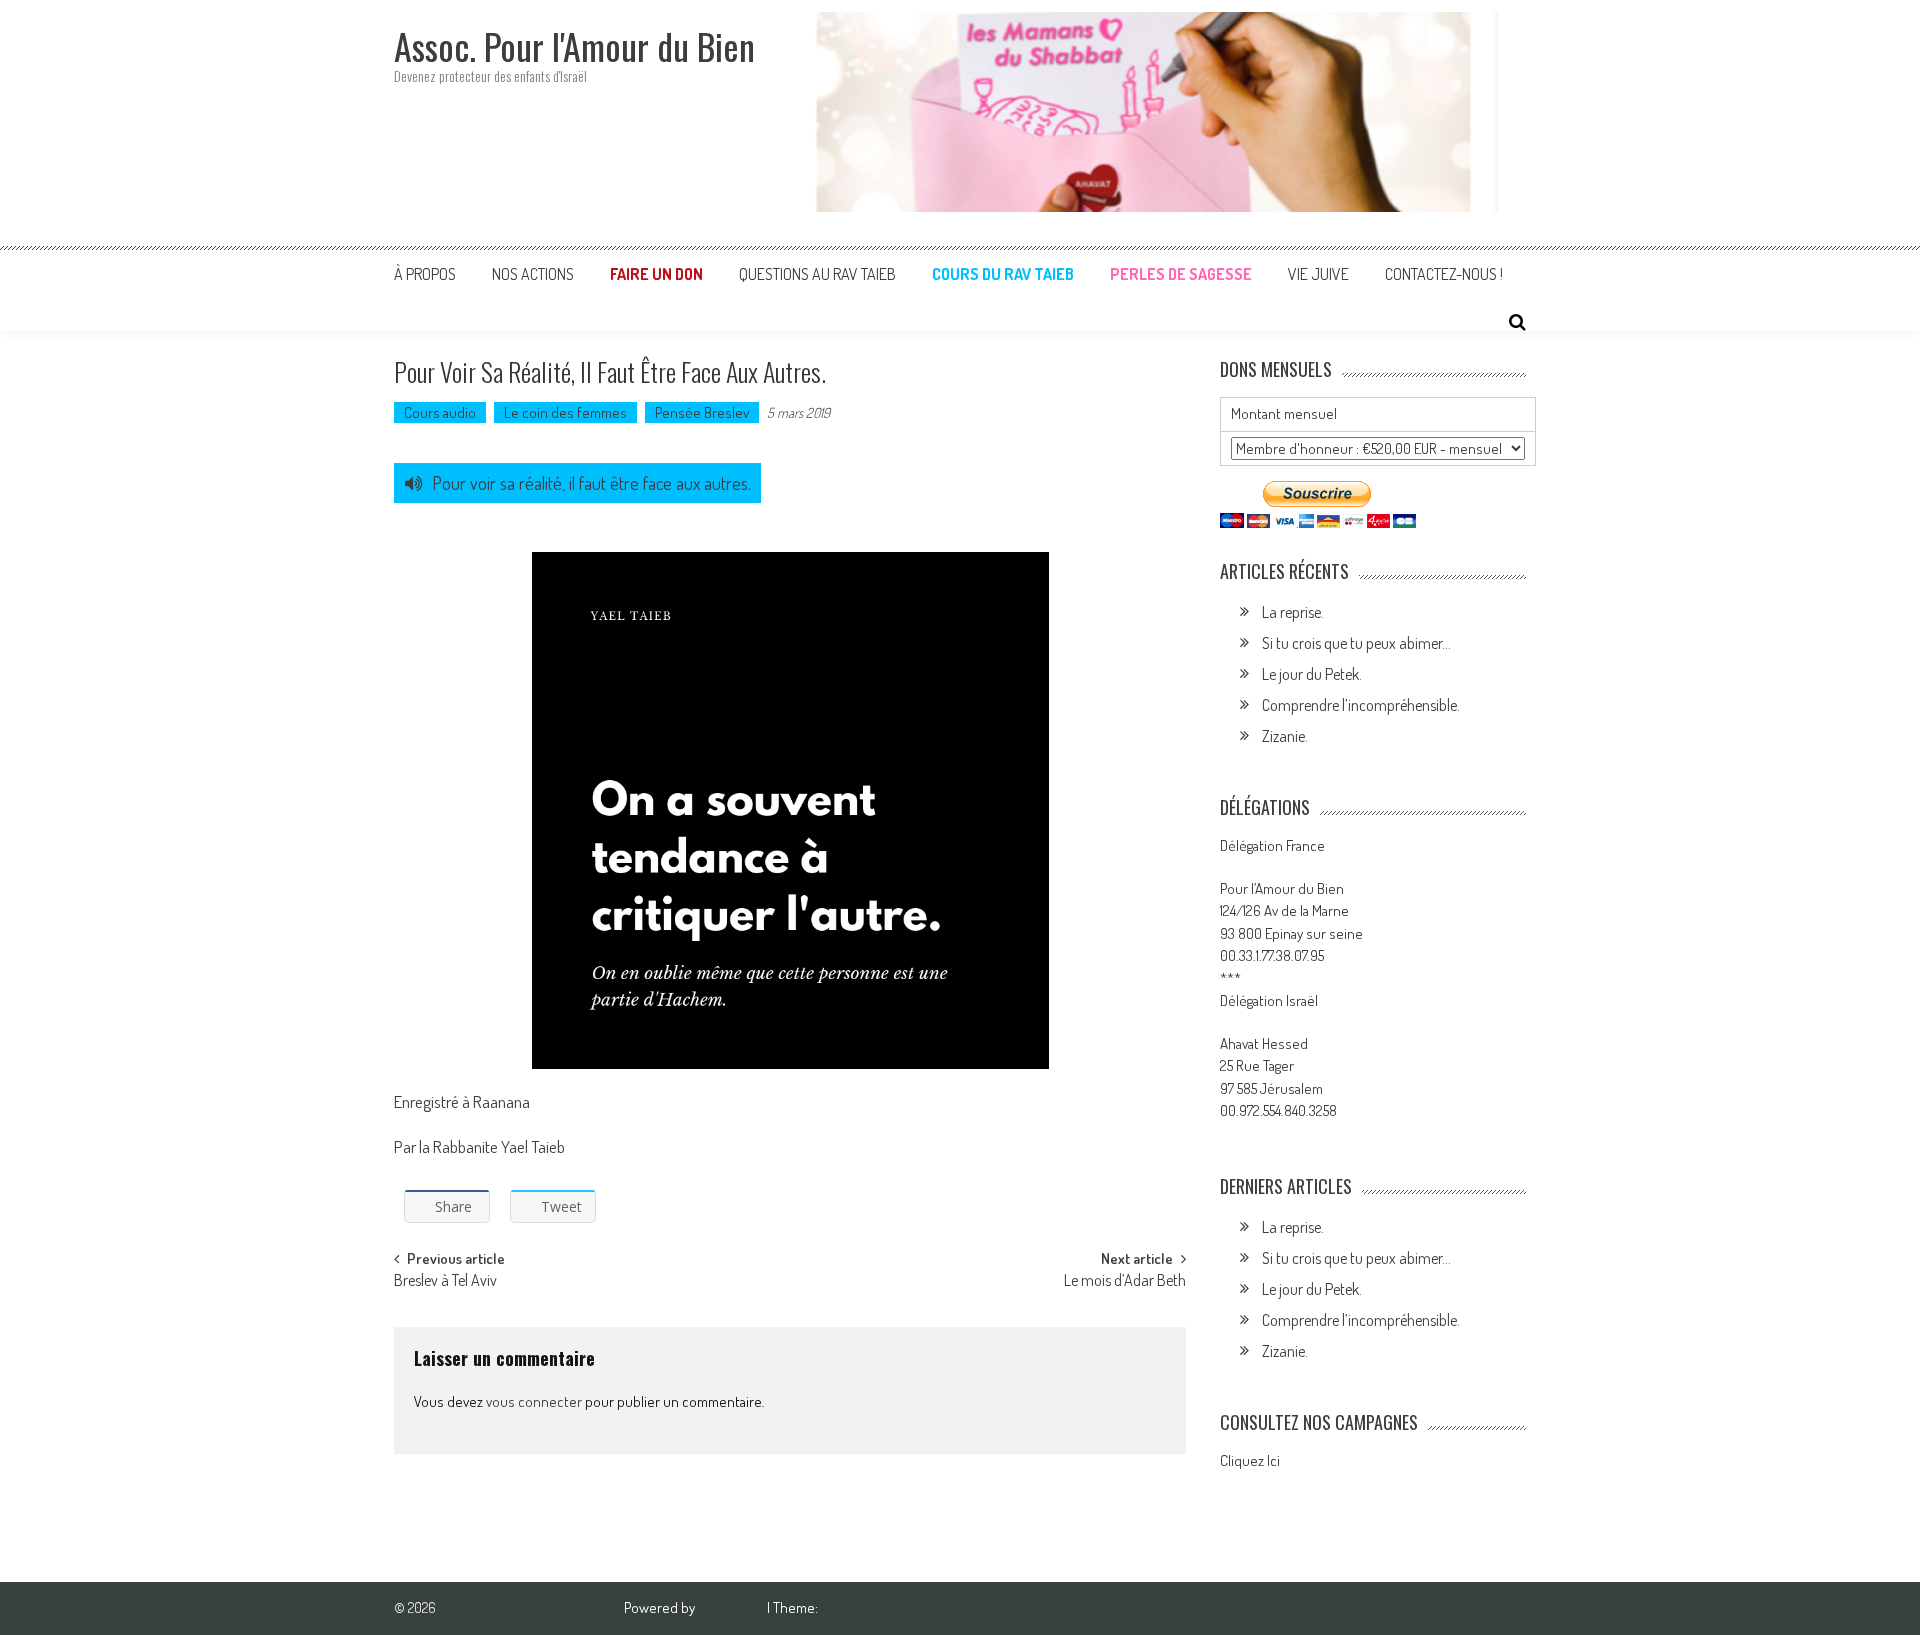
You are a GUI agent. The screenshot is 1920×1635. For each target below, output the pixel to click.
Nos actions (533, 274)
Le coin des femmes (565, 412)
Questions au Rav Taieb (817, 274)
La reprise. (1293, 612)
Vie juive (1318, 274)
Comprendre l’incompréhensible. (1361, 705)
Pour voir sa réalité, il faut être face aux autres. (591, 483)
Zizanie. (1285, 736)
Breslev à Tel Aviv (445, 1282)
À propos (425, 274)
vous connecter (534, 1401)
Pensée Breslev (702, 412)
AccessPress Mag (872, 1607)
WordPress (732, 1607)
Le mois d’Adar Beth (1125, 1282)
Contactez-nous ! (1444, 274)
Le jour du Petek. (1312, 674)
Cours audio (440, 412)
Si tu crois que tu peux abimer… (1356, 643)
